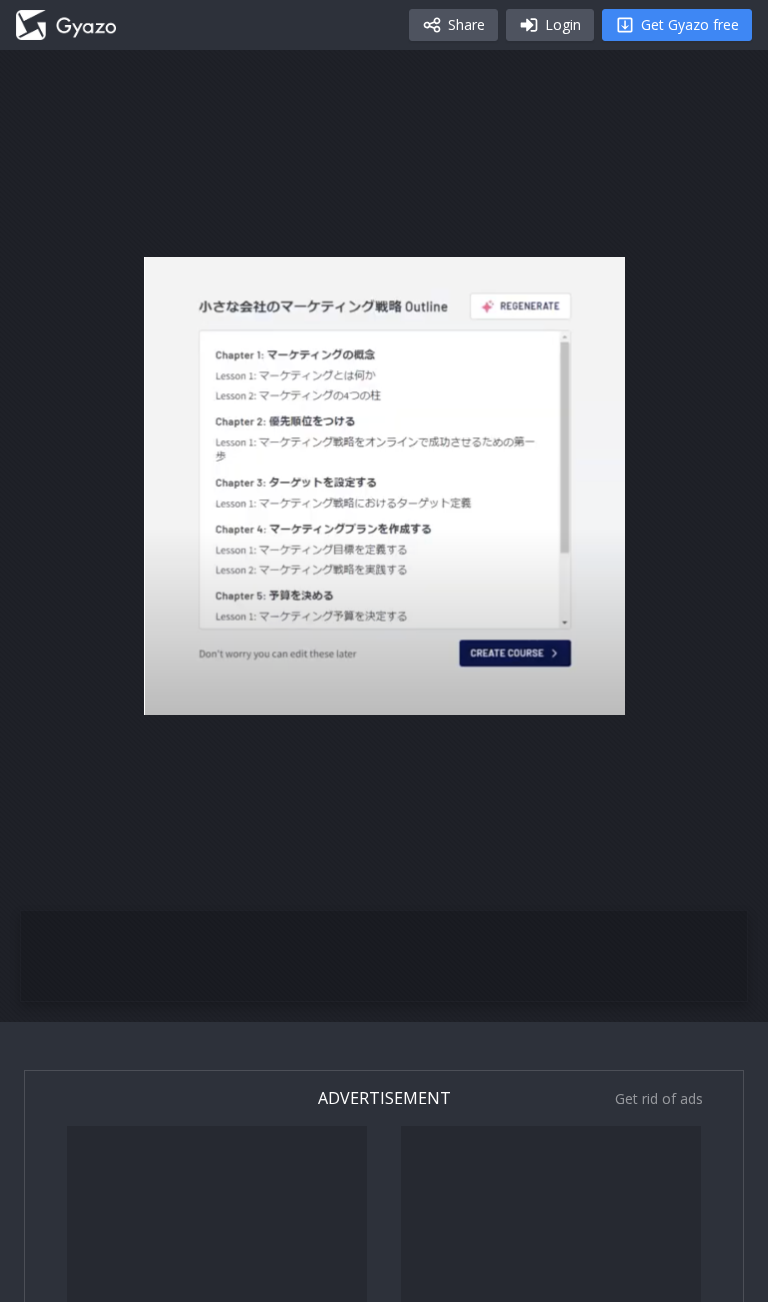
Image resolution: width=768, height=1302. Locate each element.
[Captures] (66, 25)
